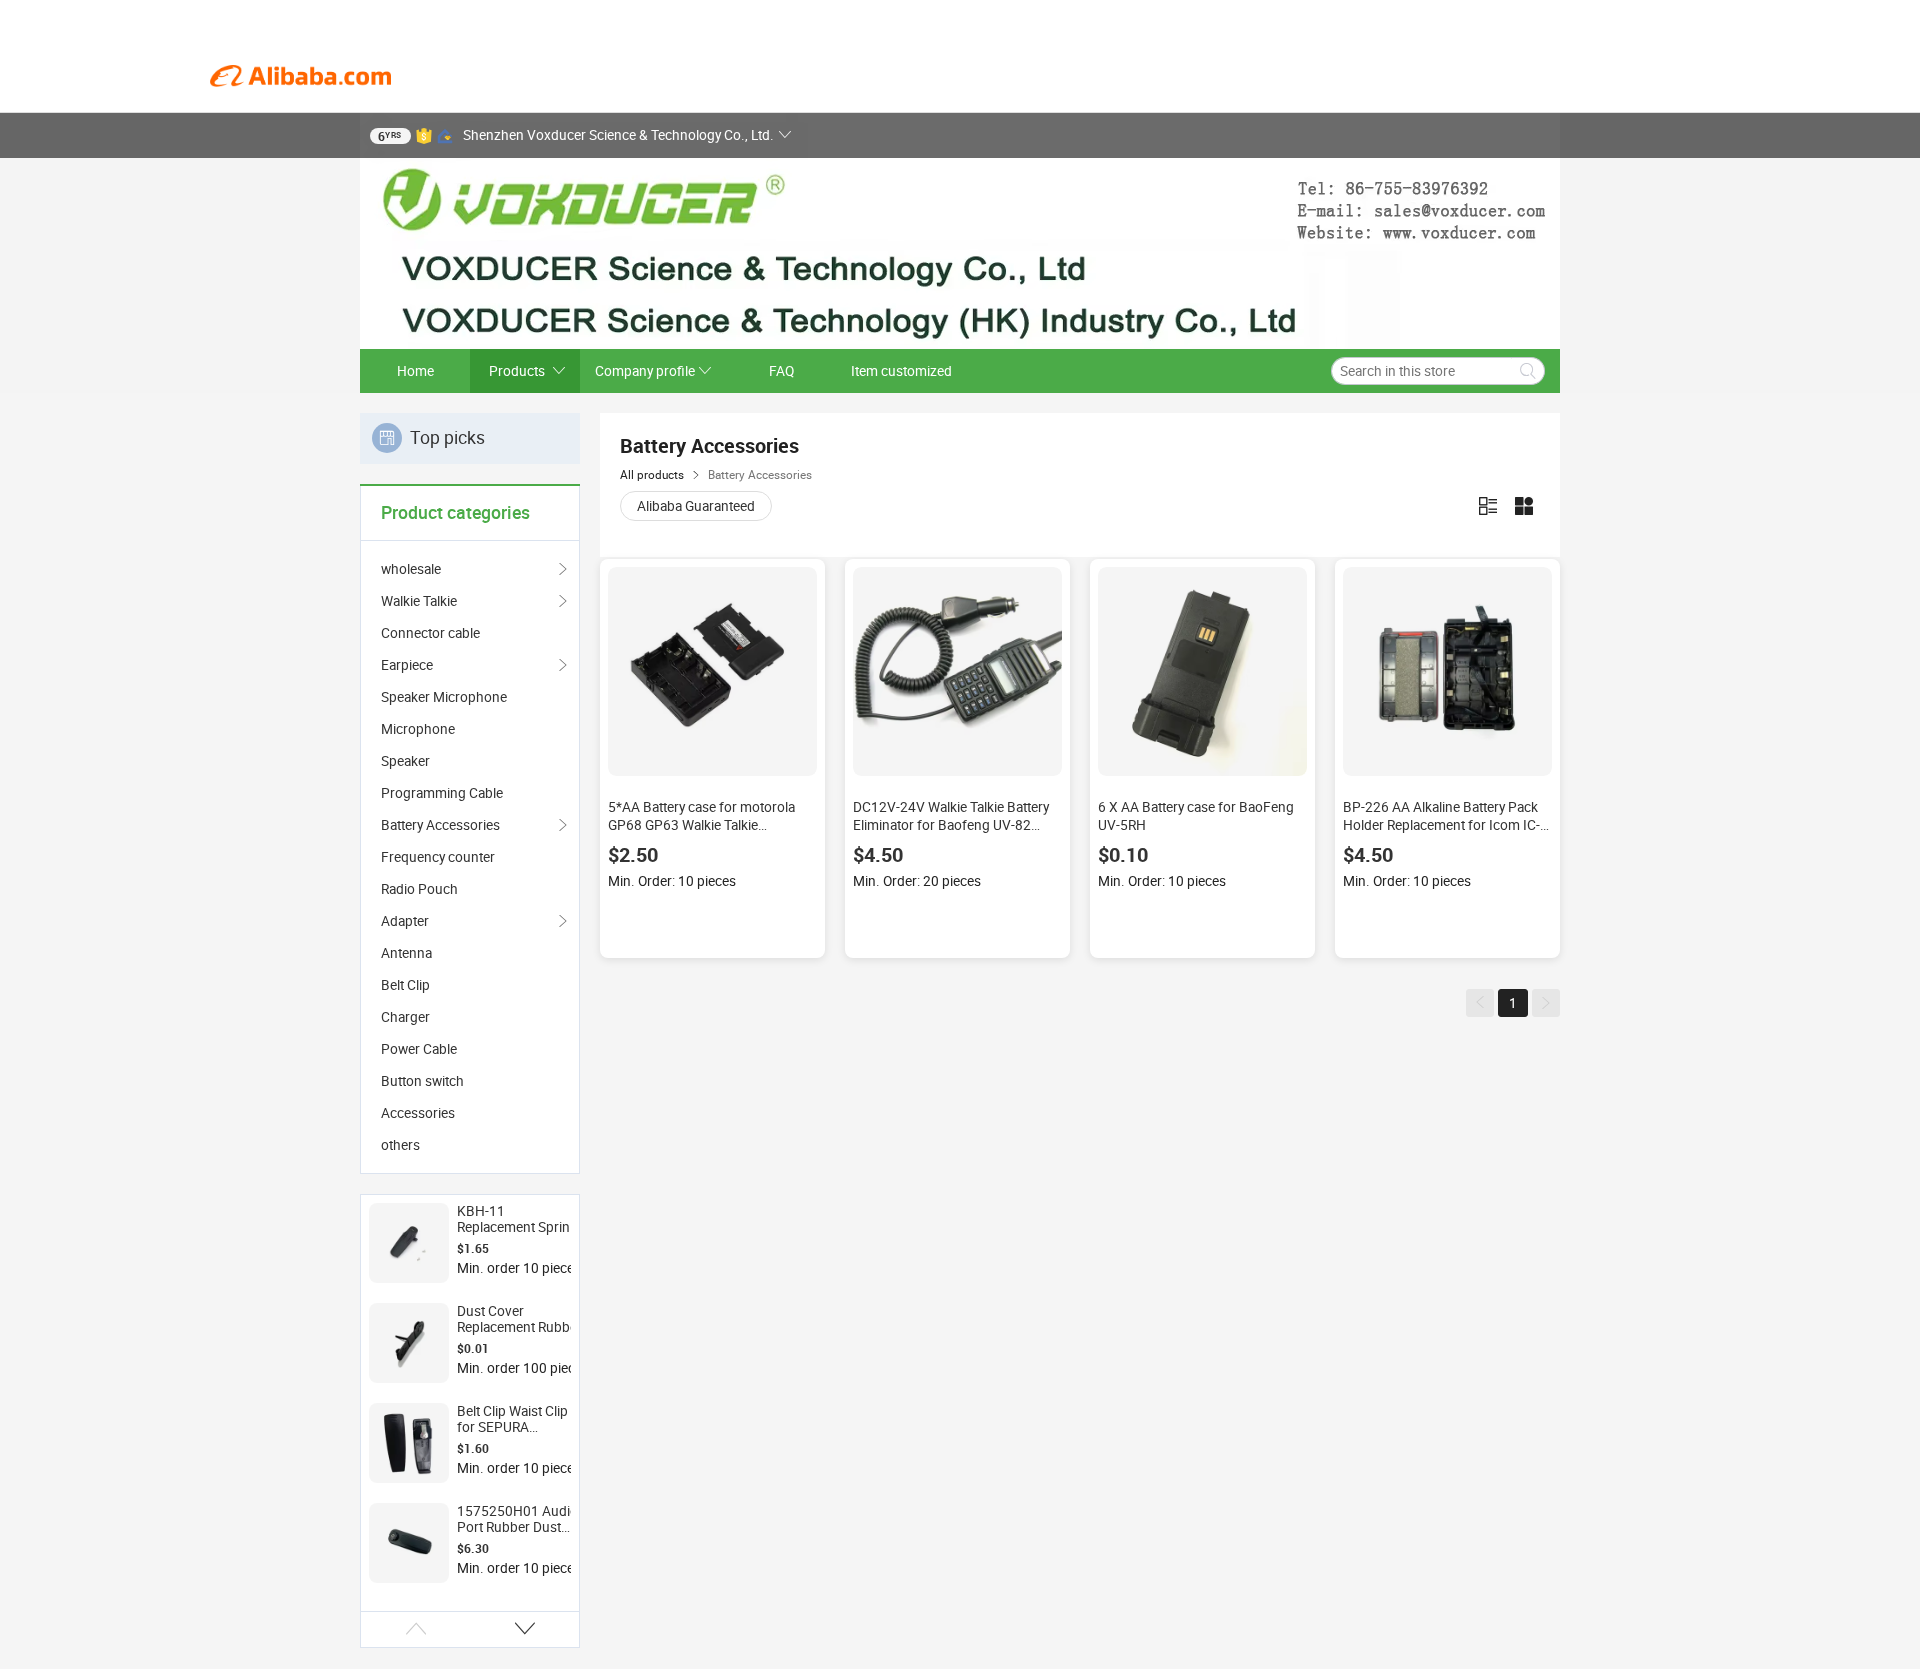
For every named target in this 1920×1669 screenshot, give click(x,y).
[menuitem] (470, 633)
